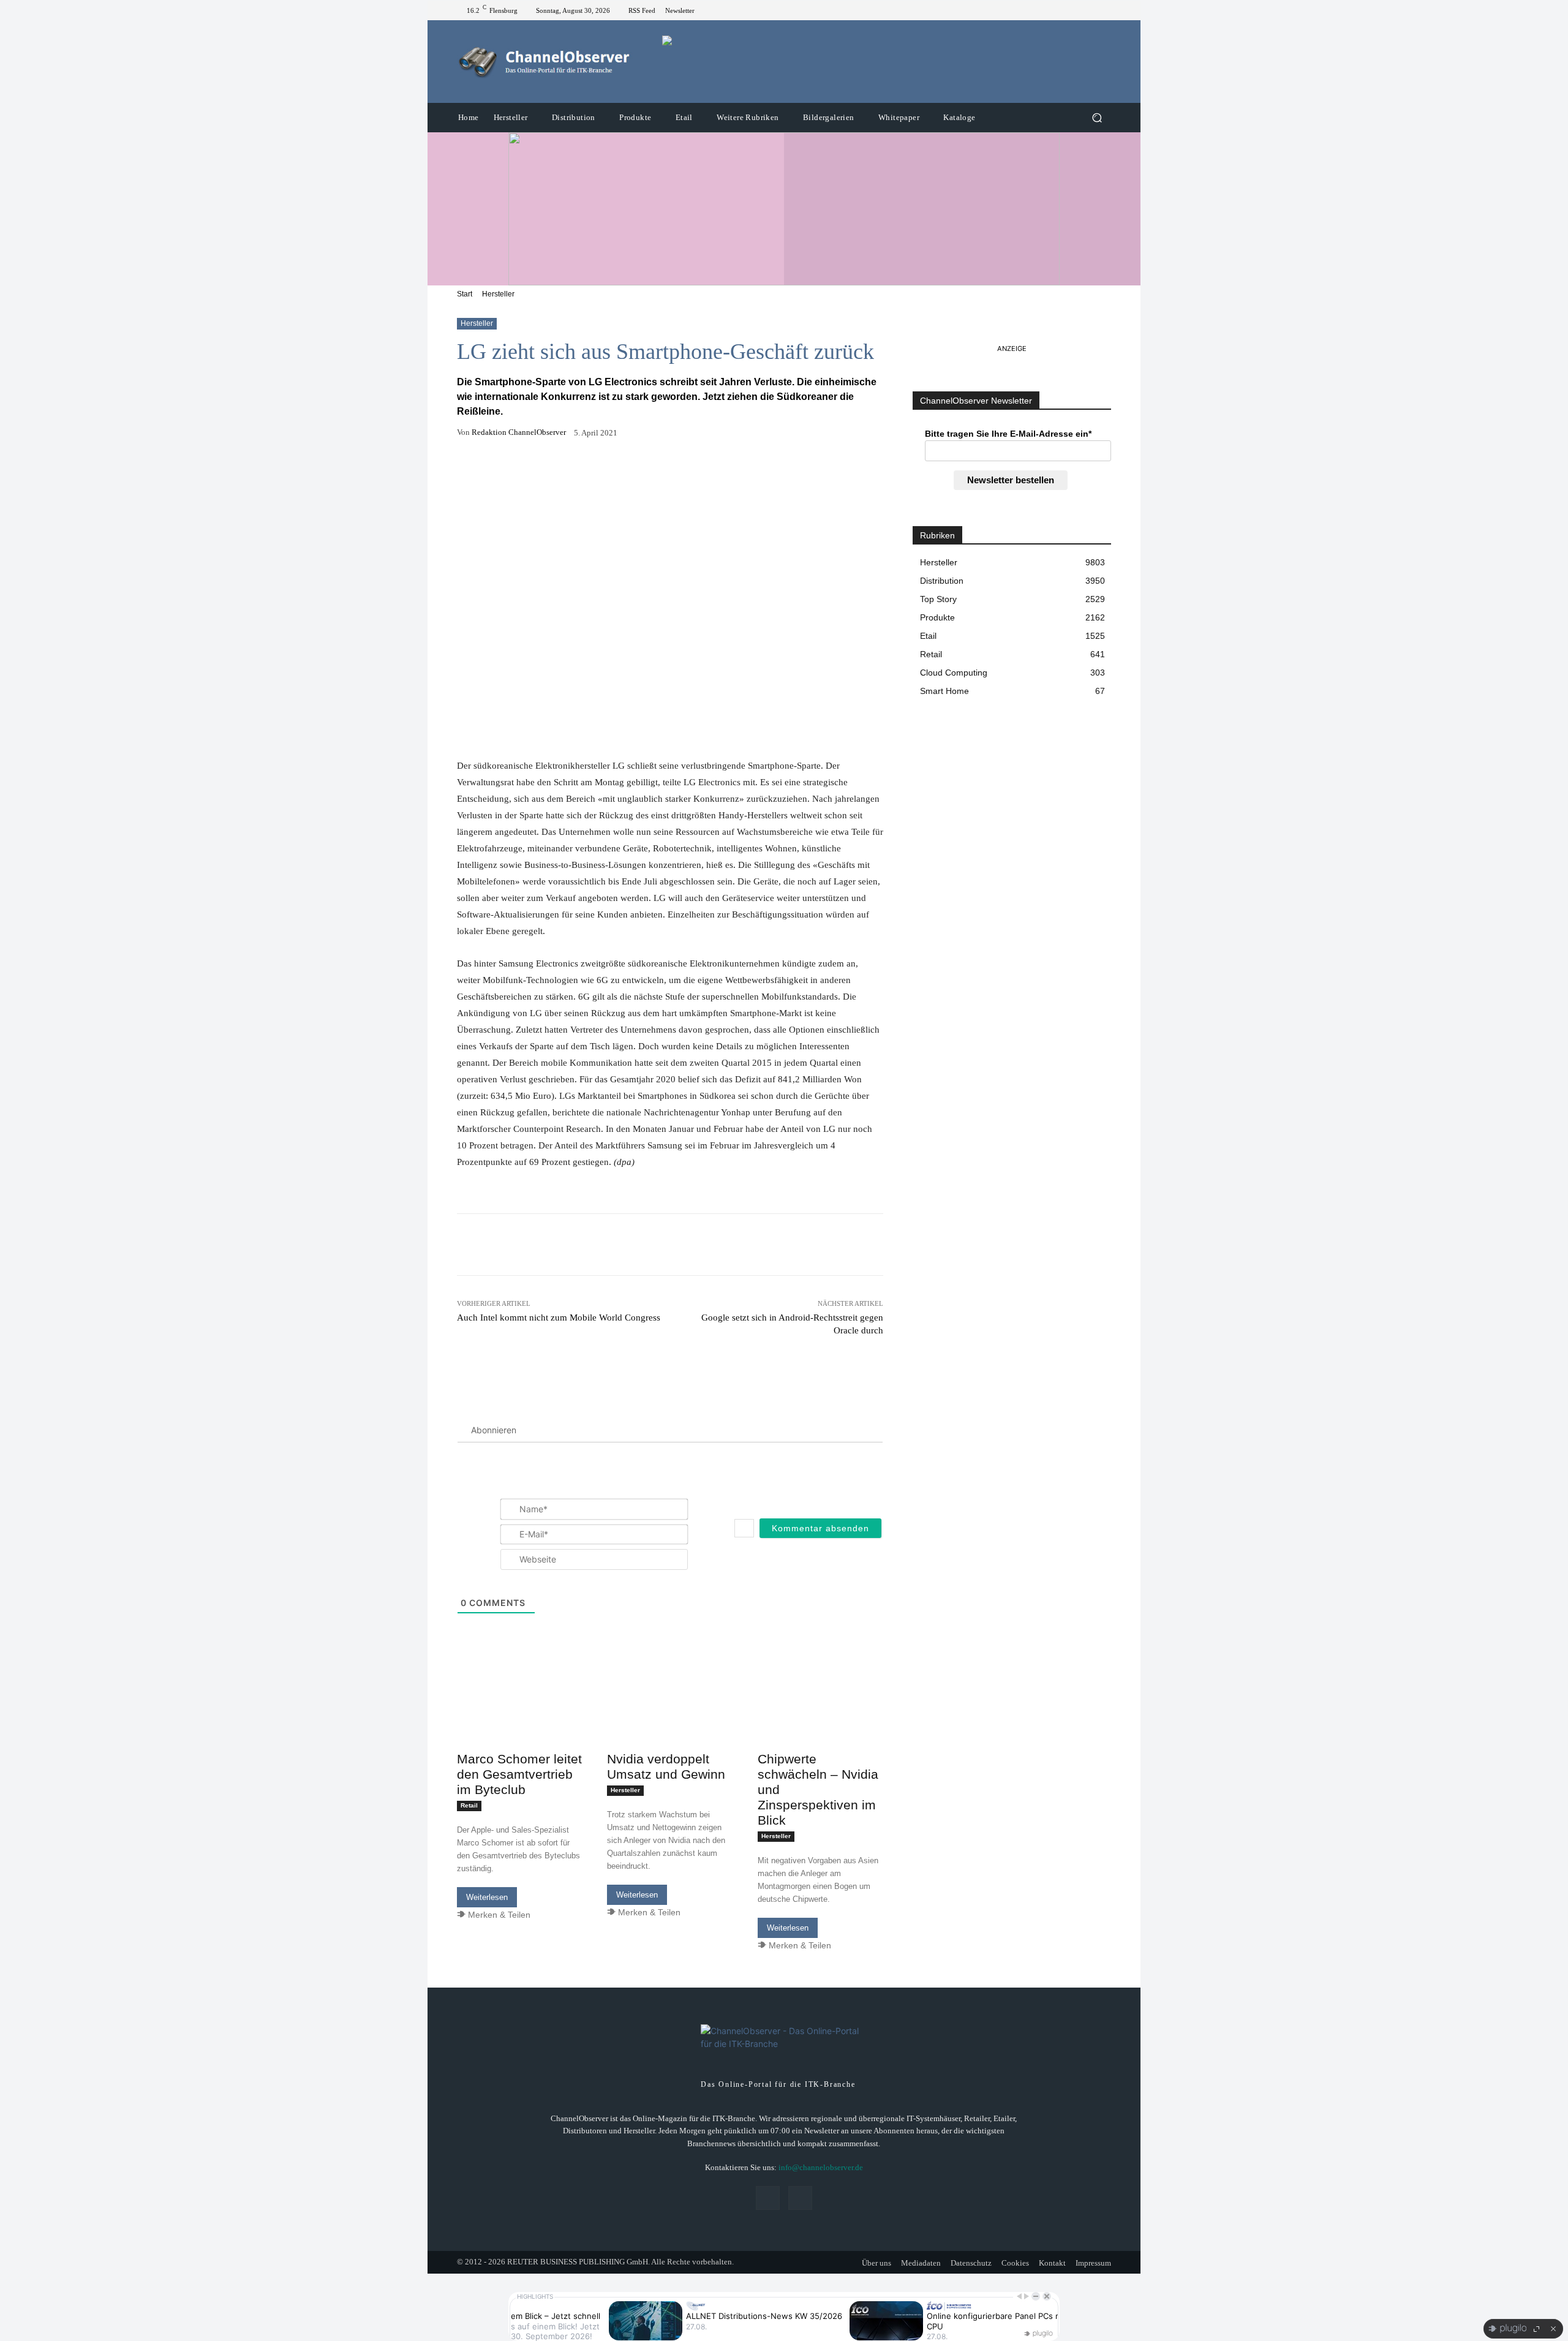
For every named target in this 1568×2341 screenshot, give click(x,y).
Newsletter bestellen (1011, 480)
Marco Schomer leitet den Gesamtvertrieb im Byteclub (519, 1774)
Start (465, 294)
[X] (1104, 10)
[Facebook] (1089, 10)
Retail (469, 1805)
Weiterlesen (487, 1897)
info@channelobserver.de (821, 2167)
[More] (738, 471)
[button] (1097, 118)
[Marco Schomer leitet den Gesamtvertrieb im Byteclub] (520, 1714)
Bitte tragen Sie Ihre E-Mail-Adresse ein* (1008, 434)
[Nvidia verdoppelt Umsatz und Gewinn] (670, 1714)
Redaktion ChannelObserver (519, 432)
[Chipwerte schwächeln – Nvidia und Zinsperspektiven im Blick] (820, 1714)
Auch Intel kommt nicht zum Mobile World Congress (559, 1318)
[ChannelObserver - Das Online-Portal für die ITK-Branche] (545, 62)
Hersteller (498, 294)
